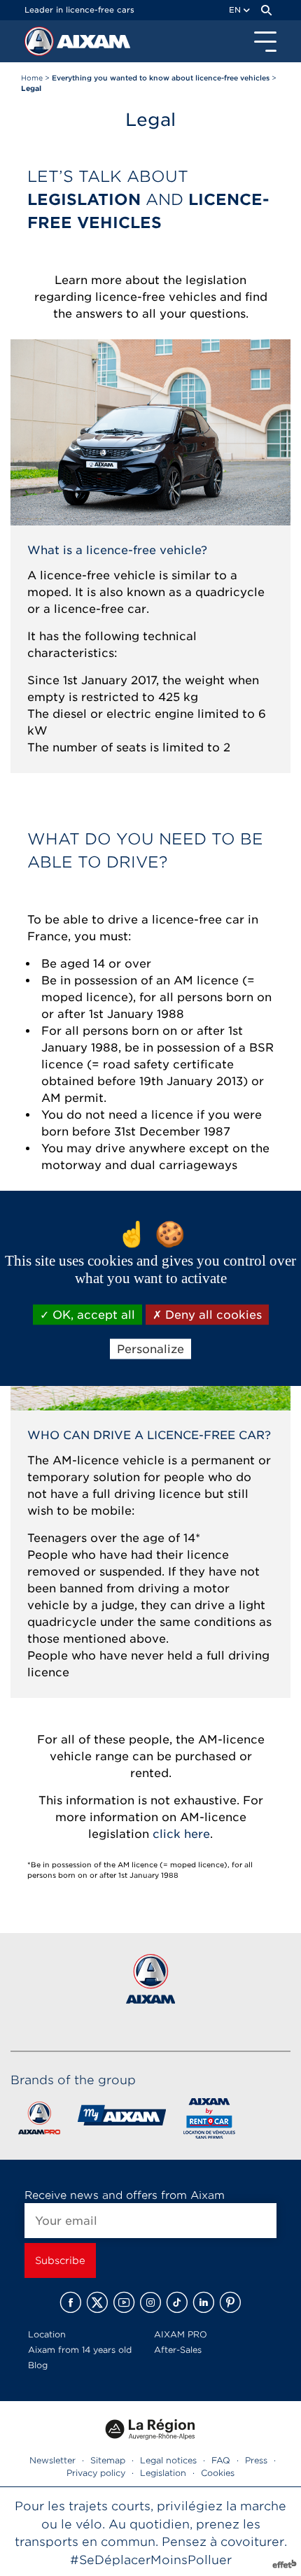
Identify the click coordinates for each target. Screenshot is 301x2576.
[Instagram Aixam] (150, 2302)
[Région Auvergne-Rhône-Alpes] (150, 2444)
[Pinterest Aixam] (230, 2302)
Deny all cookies (212, 1314)
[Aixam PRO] (39, 2121)
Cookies (218, 2473)
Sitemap (108, 2460)
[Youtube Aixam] (124, 2302)
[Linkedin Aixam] (204, 2302)
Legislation (163, 2473)
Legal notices (168, 2460)
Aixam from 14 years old (80, 2350)
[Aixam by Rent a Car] (210, 2121)
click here (181, 1834)
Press (256, 2460)
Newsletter (52, 2460)
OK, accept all (92, 1314)
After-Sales (178, 2350)
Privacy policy (96, 2473)
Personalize (150, 1349)
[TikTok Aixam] (177, 2302)
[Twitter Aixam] (97, 2302)
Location (47, 2334)
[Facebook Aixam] (71, 2302)
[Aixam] (41, 45)
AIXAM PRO (181, 2334)
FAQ (221, 2460)
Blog (38, 2365)
